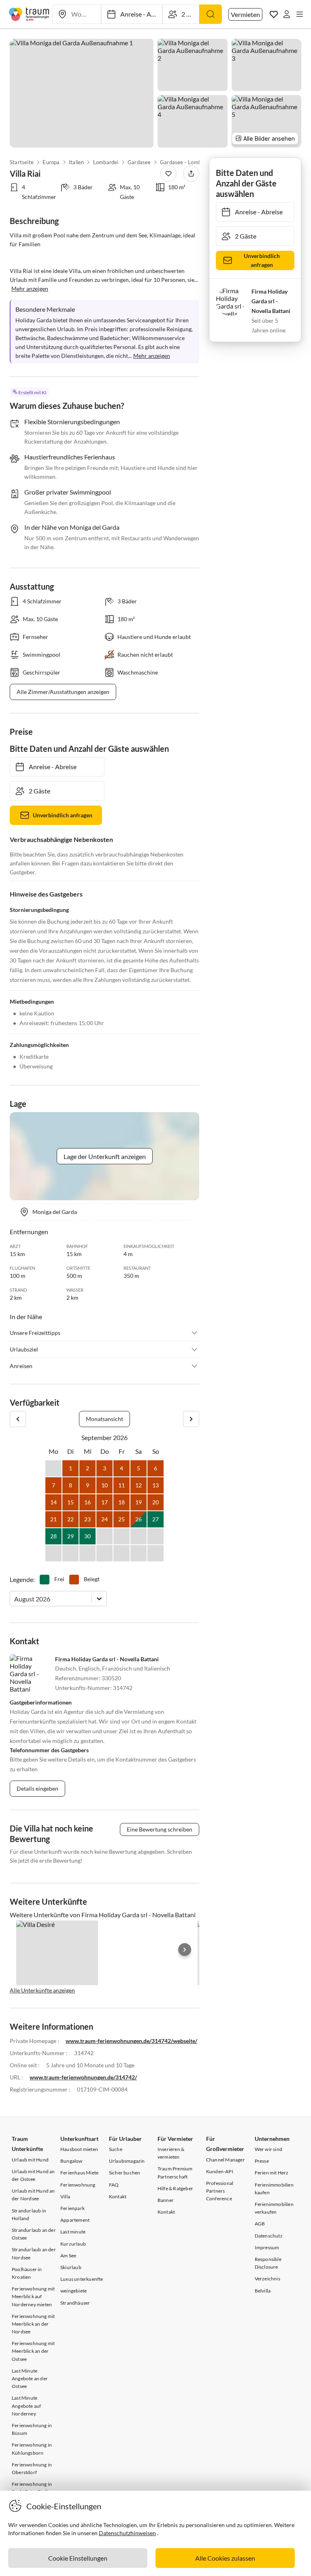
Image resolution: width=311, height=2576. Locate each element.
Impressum (267, 2247)
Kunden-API (220, 2171)
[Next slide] (185, 1950)
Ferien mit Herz (272, 2173)
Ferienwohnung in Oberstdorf (32, 2468)
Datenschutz (269, 2236)
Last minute (73, 2232)
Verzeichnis (267, 2279)
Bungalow (71, 2161)
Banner (166, 2200)
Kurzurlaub (73, 2244)
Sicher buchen (125, 2173)
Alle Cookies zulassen (225, 2558)
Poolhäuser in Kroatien (27, 2273)
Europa (51, 162)
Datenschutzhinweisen (127, 2533)
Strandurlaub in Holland (29, 2214)
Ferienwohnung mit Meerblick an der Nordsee (33, 2324)
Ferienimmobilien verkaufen (274, 2208)
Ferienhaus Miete (79, 2173)
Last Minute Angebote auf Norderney (26, 2406)
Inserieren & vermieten (171, 2153)
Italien (76, 162)
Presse (262, 2161)
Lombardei (106, 162)
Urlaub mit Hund (30, 2160)
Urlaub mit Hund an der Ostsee (33, 2175)
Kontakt (118, 2196)
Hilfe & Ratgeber (175, 2188)
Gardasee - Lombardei (187, 162)
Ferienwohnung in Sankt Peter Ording (33, 2488)
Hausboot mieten (79, 2149)
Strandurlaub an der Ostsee (34, 2234)
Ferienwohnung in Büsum (32, 2429)
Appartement (75, 2220)
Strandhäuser (75, 2303)
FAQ (114, 2185)
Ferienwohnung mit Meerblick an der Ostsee (33, 2351)
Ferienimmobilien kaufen (274, 2189)
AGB (260, 2224)
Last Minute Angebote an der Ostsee (30, 2378)
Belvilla (263, 2291)
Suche (116, 2149)
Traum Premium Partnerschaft (175, 2172)
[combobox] (15, 1599)
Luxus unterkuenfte (82, 2279)
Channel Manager (226, 2160)
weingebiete (73, 2291)
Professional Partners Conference (220, 2191)
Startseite (22, 162)
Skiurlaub (71, 2267)
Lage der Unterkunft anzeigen (105, 1156)
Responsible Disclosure (268, 2263)
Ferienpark (72, 2208)
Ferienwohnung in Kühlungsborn (32, 2449)
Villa (65, 2196)
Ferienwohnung (78, 2185)
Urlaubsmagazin (127, 2161)
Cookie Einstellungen (78, 2558)
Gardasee (139, 162)
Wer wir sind (268, 2149)
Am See (68, 2256)
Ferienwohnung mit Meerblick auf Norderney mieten (33, 2296)
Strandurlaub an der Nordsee (34, 2253)
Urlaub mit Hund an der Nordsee (33, 2195)
